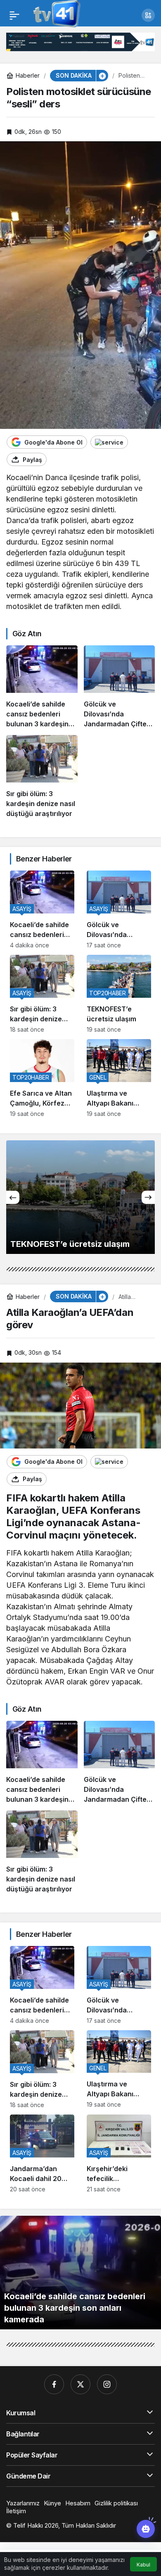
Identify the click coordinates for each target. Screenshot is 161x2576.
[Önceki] (13, 1197)
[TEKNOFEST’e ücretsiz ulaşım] (119, 994)
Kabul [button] (143, 2565)
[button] (148, 15)
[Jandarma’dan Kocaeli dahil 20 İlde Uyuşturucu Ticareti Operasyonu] (42, 2154)
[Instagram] (107, 2384)
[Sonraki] (148, 1197)
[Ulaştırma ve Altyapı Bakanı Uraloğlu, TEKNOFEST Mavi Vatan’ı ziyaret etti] (119, 1078)
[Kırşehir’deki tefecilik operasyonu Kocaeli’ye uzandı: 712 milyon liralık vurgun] (119, 2154)
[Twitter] (80, 2384)
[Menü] (14, 15)
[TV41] (55, 14)
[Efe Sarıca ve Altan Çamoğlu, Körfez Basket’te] (42, 1078)
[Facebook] (54, 2384)
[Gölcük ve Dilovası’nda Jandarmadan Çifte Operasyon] (120, 687)
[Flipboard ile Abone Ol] (109, 442)
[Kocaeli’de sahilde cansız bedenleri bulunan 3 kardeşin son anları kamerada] (42, 687)
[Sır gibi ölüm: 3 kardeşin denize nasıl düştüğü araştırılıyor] (42, 777)
